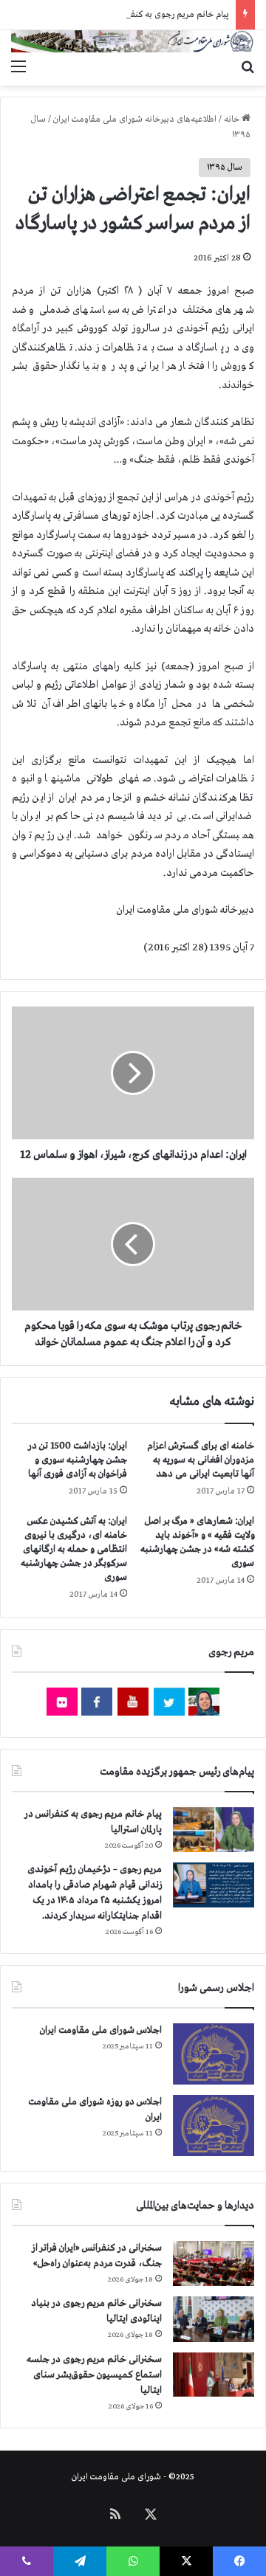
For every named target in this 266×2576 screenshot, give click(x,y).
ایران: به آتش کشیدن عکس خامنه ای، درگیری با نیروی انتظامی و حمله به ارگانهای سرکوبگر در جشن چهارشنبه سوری (74, 1549)
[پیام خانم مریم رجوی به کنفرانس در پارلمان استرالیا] (214, 1830)
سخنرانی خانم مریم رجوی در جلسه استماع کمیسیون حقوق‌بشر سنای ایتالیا (94, 2375)
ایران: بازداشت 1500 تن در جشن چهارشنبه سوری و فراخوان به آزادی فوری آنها (78, 1460)
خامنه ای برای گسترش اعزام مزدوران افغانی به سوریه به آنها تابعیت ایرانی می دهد (201, 1460)
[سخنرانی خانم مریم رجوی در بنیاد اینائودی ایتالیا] (214, 2319)
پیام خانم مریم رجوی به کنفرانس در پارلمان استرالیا (141, 15)
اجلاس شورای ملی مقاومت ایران (101, 2030)
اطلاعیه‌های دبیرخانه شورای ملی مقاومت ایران (135, 120)
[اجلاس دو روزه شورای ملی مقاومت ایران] (214, 2126)
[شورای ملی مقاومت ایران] (133, 41)
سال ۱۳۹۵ (225, 168)
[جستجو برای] (248, 67)
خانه (233, 120)
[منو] (18, 67)
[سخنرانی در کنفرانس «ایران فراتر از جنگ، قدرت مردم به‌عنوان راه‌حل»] (214, 2264)
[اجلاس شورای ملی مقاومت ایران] (214, 2054)
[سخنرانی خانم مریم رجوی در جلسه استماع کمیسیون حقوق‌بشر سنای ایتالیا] (214, 2375)
